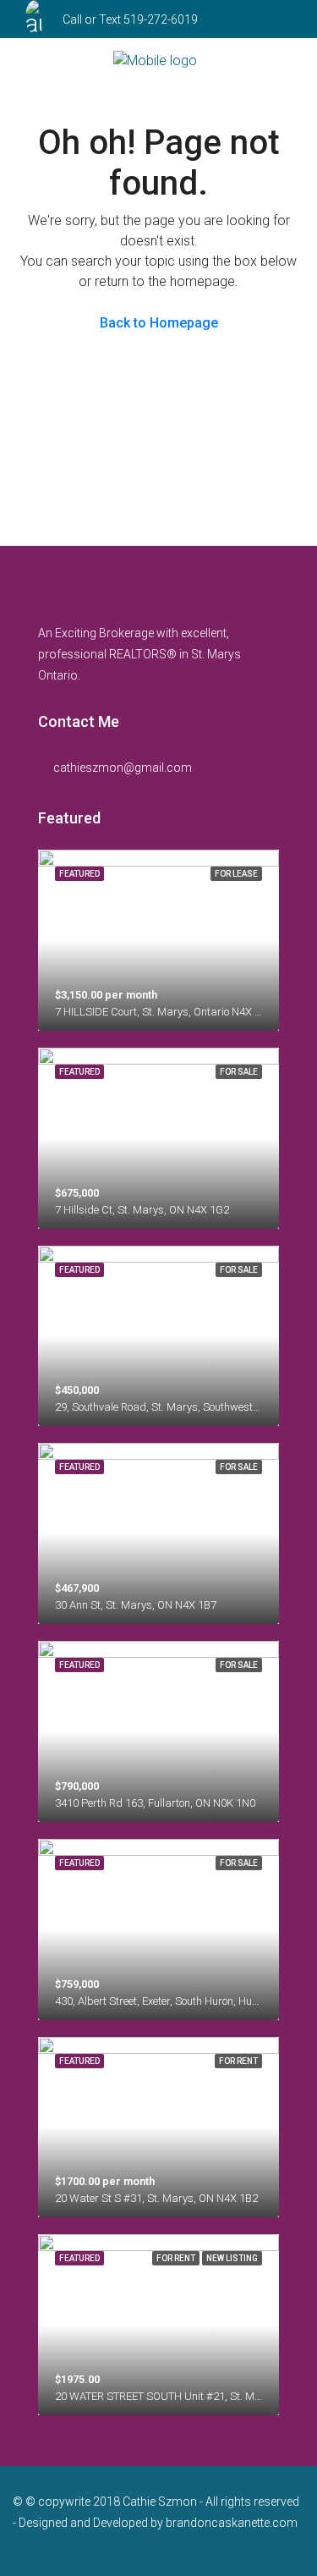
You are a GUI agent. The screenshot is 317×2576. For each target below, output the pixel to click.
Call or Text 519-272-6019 (130, 19)
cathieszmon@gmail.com (123, 768)
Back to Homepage (159, 323)
